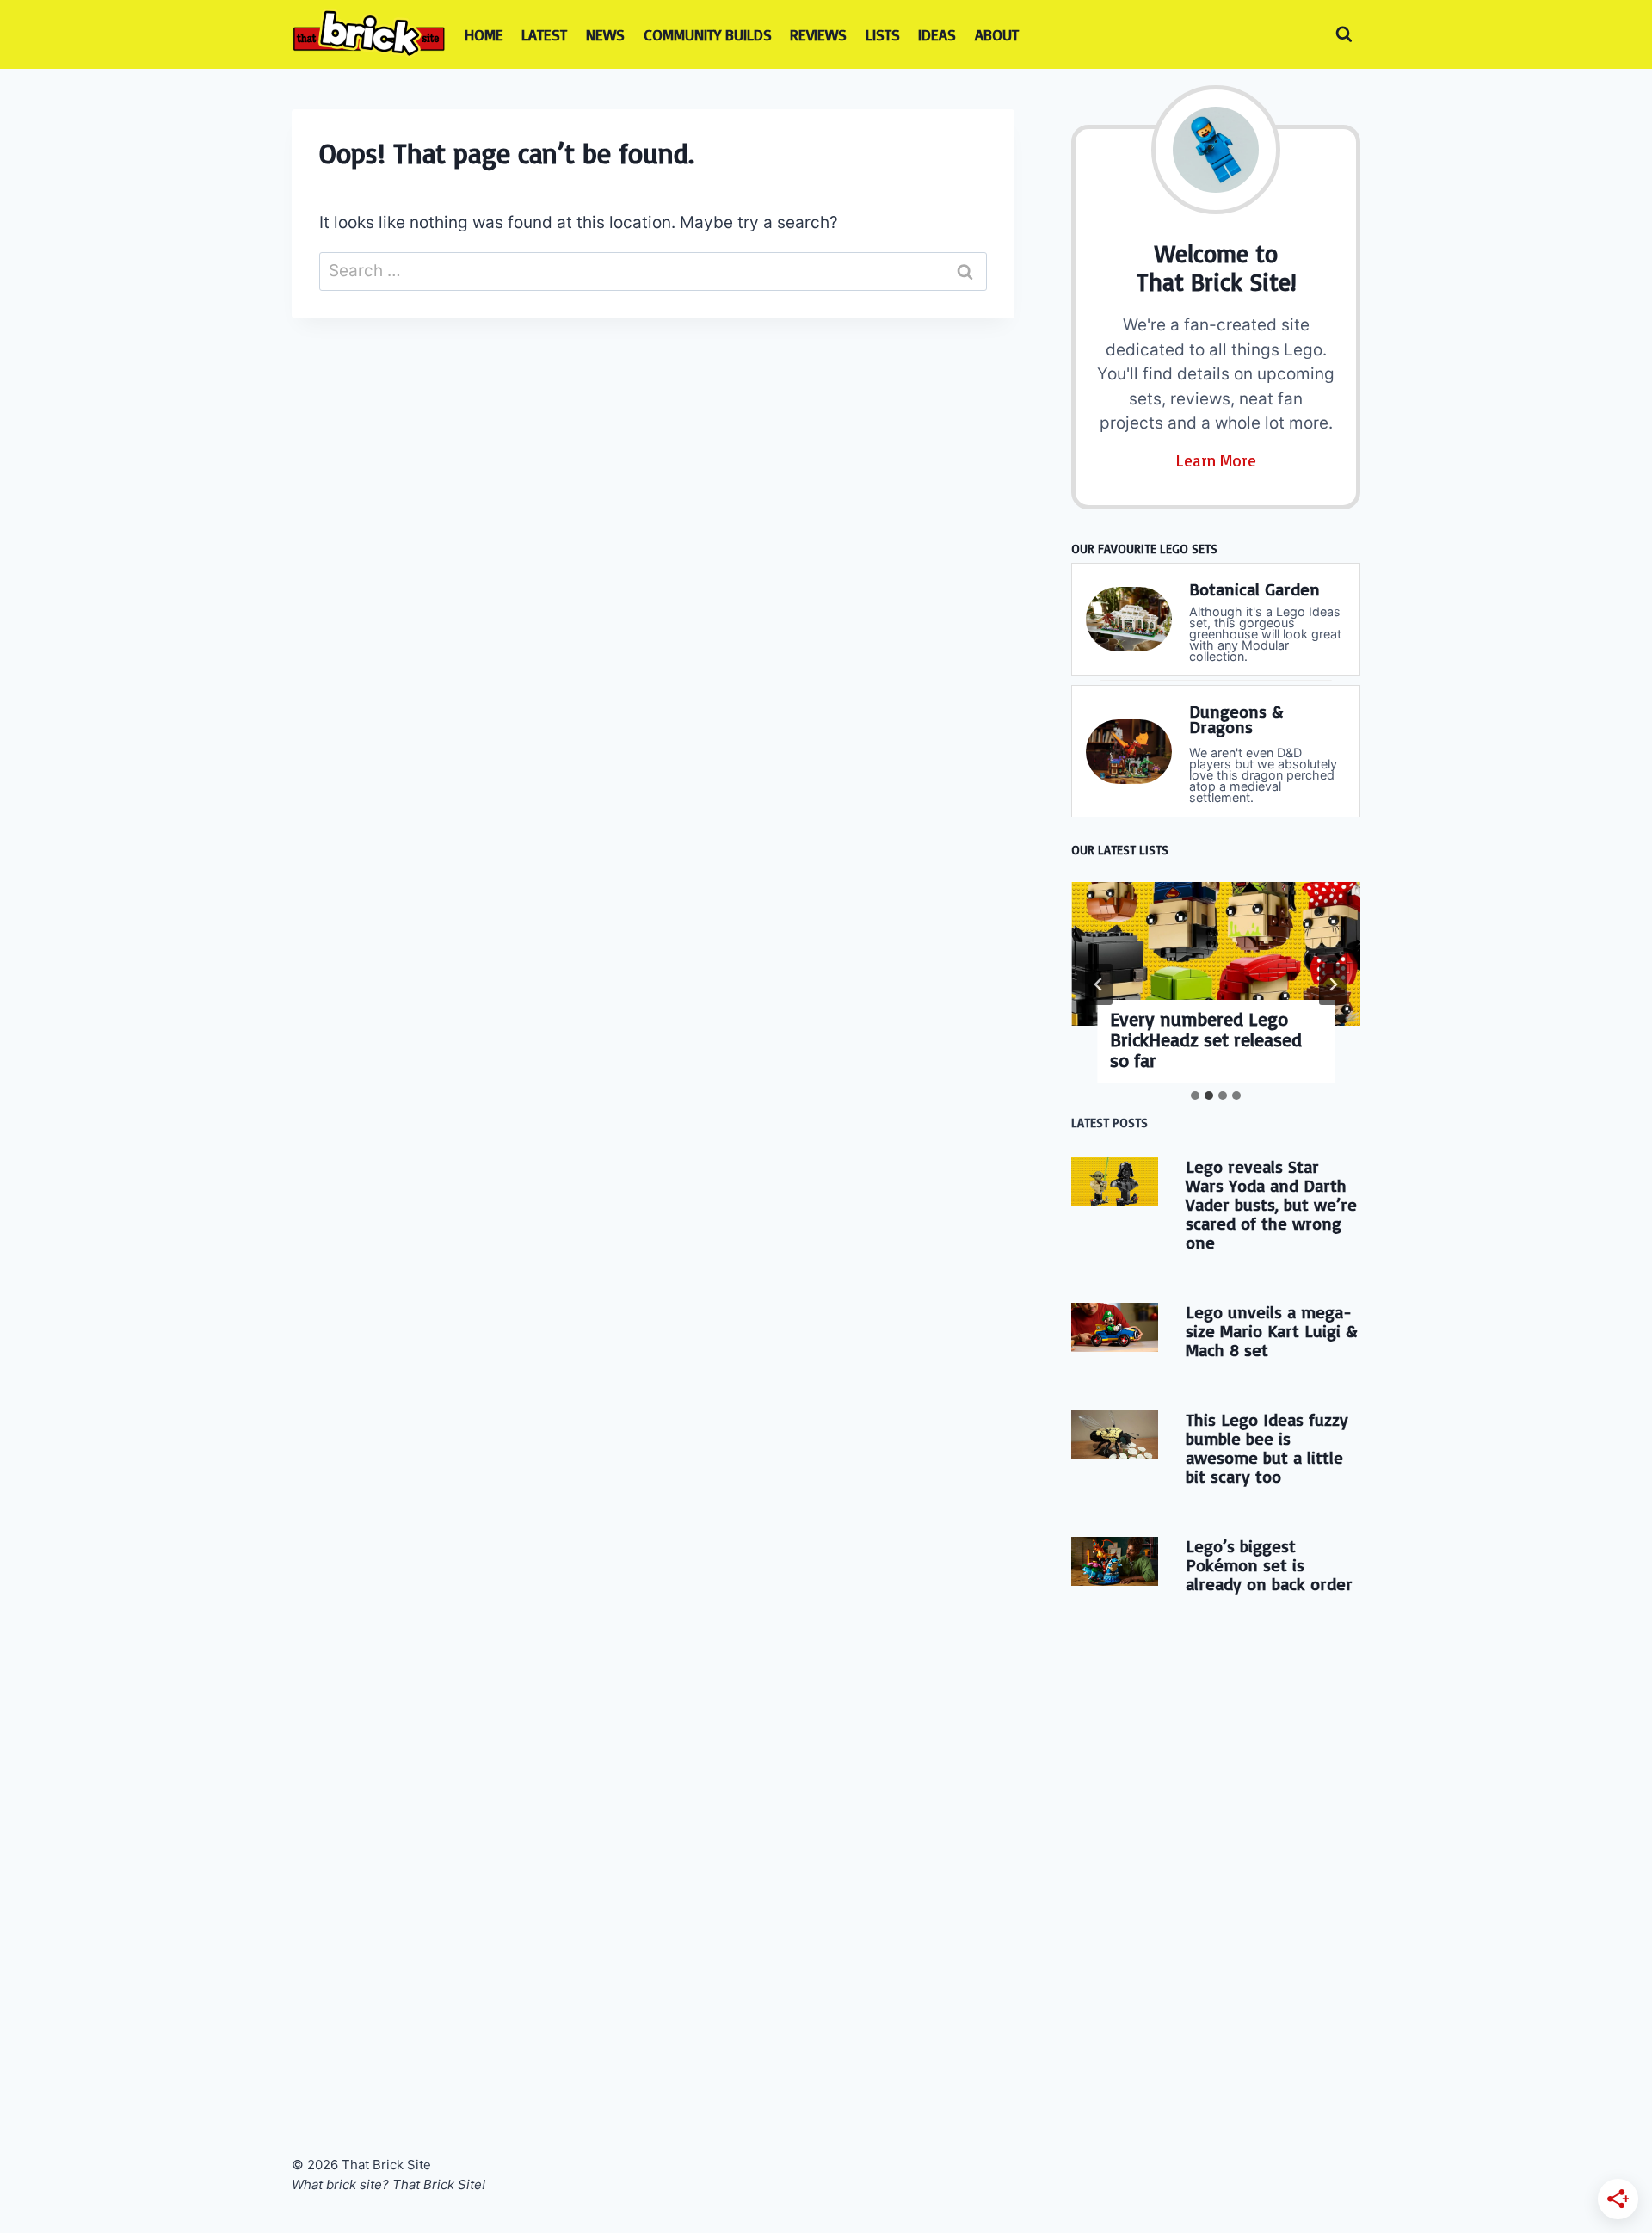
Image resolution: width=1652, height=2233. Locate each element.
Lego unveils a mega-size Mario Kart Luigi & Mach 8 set (1271, 1331)
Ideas (937, 34)
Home (484, 34)
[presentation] (1216, 954)
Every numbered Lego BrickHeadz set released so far (1206, 1039)
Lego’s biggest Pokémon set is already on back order (1269, 1565)
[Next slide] (1333, 984)
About (997, 34)
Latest (544, 34)
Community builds (708, 34)
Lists (883, 34)
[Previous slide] (1099, 984)
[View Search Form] (1344, 34)
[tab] (1195, 1095)
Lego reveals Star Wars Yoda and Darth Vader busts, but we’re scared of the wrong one (1271, 1204)
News (605, 34)
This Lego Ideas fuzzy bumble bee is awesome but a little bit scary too (1267, 1448)
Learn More (1216, 460)
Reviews (818, 34)
